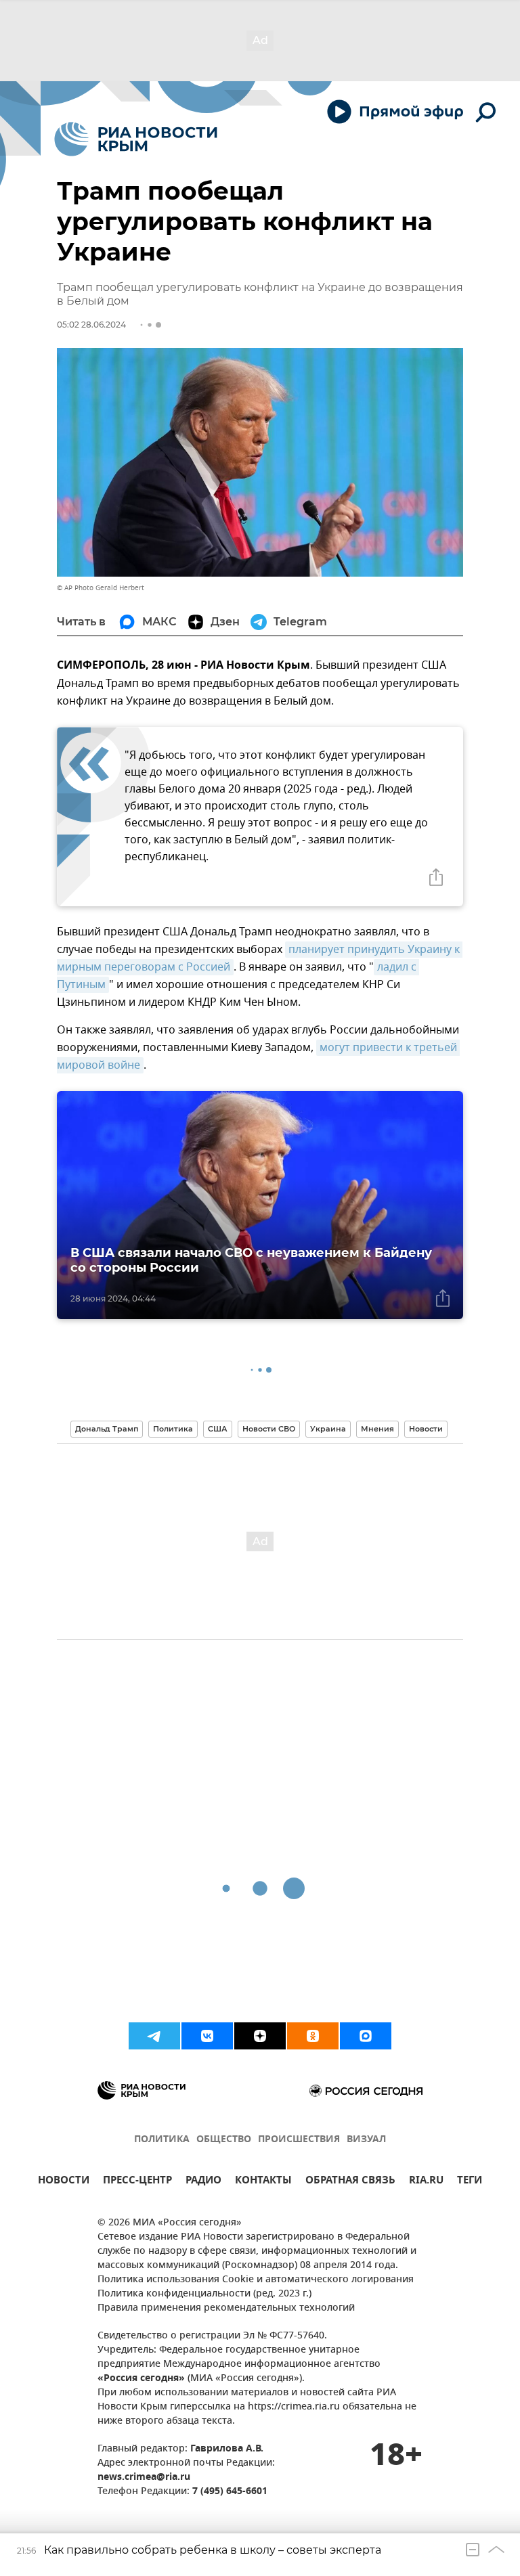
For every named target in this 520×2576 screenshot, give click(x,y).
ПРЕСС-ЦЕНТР (137, 2182)
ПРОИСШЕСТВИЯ (299, 2140)
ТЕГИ (470, 2182)
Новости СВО (269, 1429)
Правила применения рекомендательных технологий (226, 2308)
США (218, 1429)
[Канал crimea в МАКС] (366, 2036)
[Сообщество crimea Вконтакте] (207, 2036)
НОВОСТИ (64, 2182)
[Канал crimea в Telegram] (154, 2036)
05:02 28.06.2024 (91, 325)
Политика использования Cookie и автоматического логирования (256, 2280)
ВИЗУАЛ (366, 2140)
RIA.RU (426, 2182)
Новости (426, 1429)
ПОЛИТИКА (162, 2140)
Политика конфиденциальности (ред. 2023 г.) (204, 2294)
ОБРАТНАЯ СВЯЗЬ (350, 2182)
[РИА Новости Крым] (136, 139)
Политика (173, 1429)
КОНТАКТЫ (263, 2182)
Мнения (377, 1429)
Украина (328, 1429)
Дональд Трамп (107, 1429)
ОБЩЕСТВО (224, 2140)
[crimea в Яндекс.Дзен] (260, 2036)
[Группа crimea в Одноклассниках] (313, 2036)
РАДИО (203, 2182)
